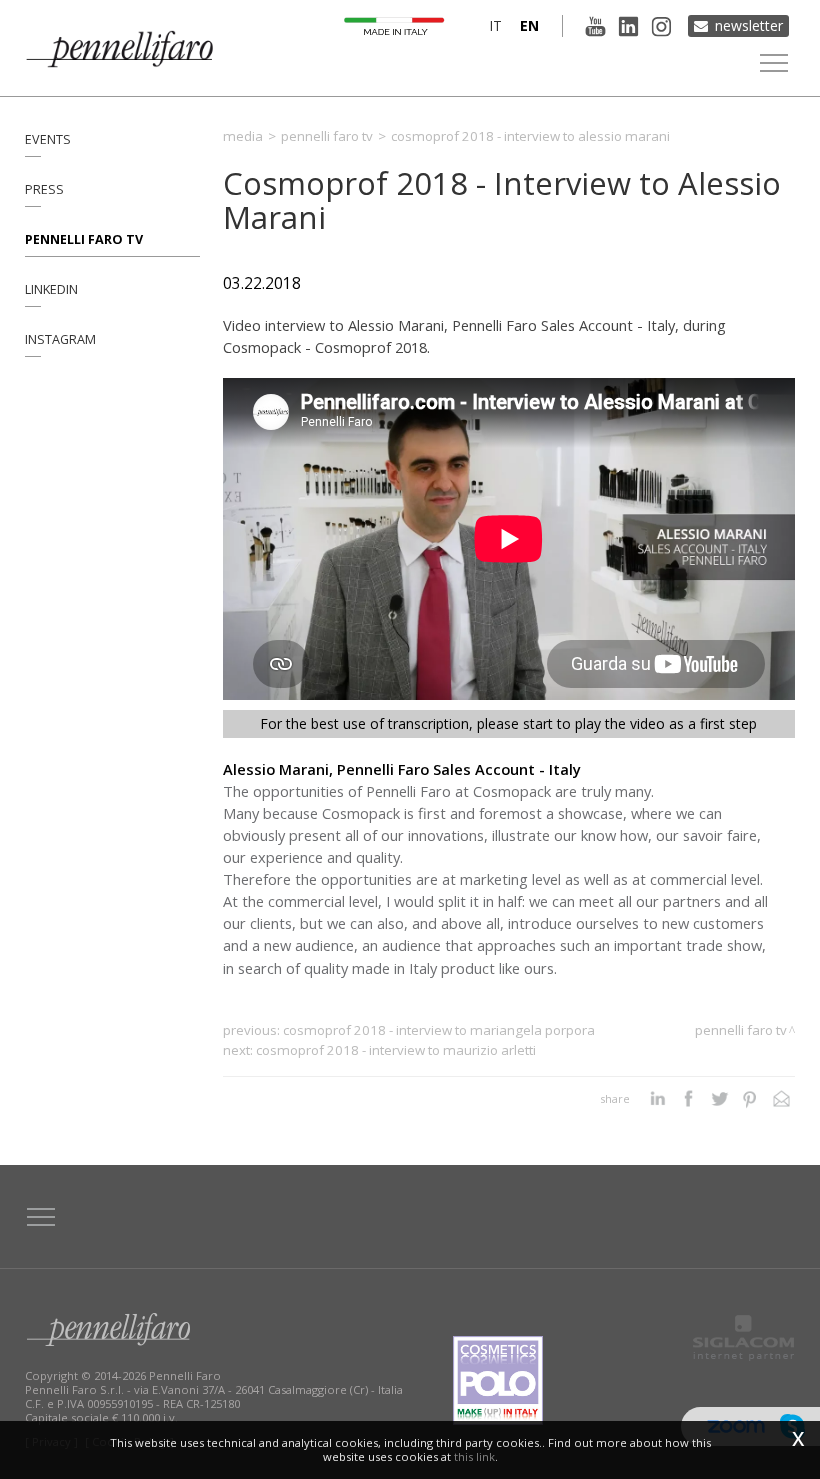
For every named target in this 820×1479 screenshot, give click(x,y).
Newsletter (749, 25)
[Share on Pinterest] (750, 1099)
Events (48, 139)
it (495, 25)
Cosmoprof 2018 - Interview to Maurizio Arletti (396, 1050)
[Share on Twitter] (719, 1099)
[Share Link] (781, 1099)
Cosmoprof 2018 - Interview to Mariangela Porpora (439, 1030)
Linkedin (51, 289)
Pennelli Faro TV (84, 239)
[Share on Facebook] (688, 1099)
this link (474, 1456)
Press (44, 189)
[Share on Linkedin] (657, 1099)
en (529, 25)
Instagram (60, 339)
